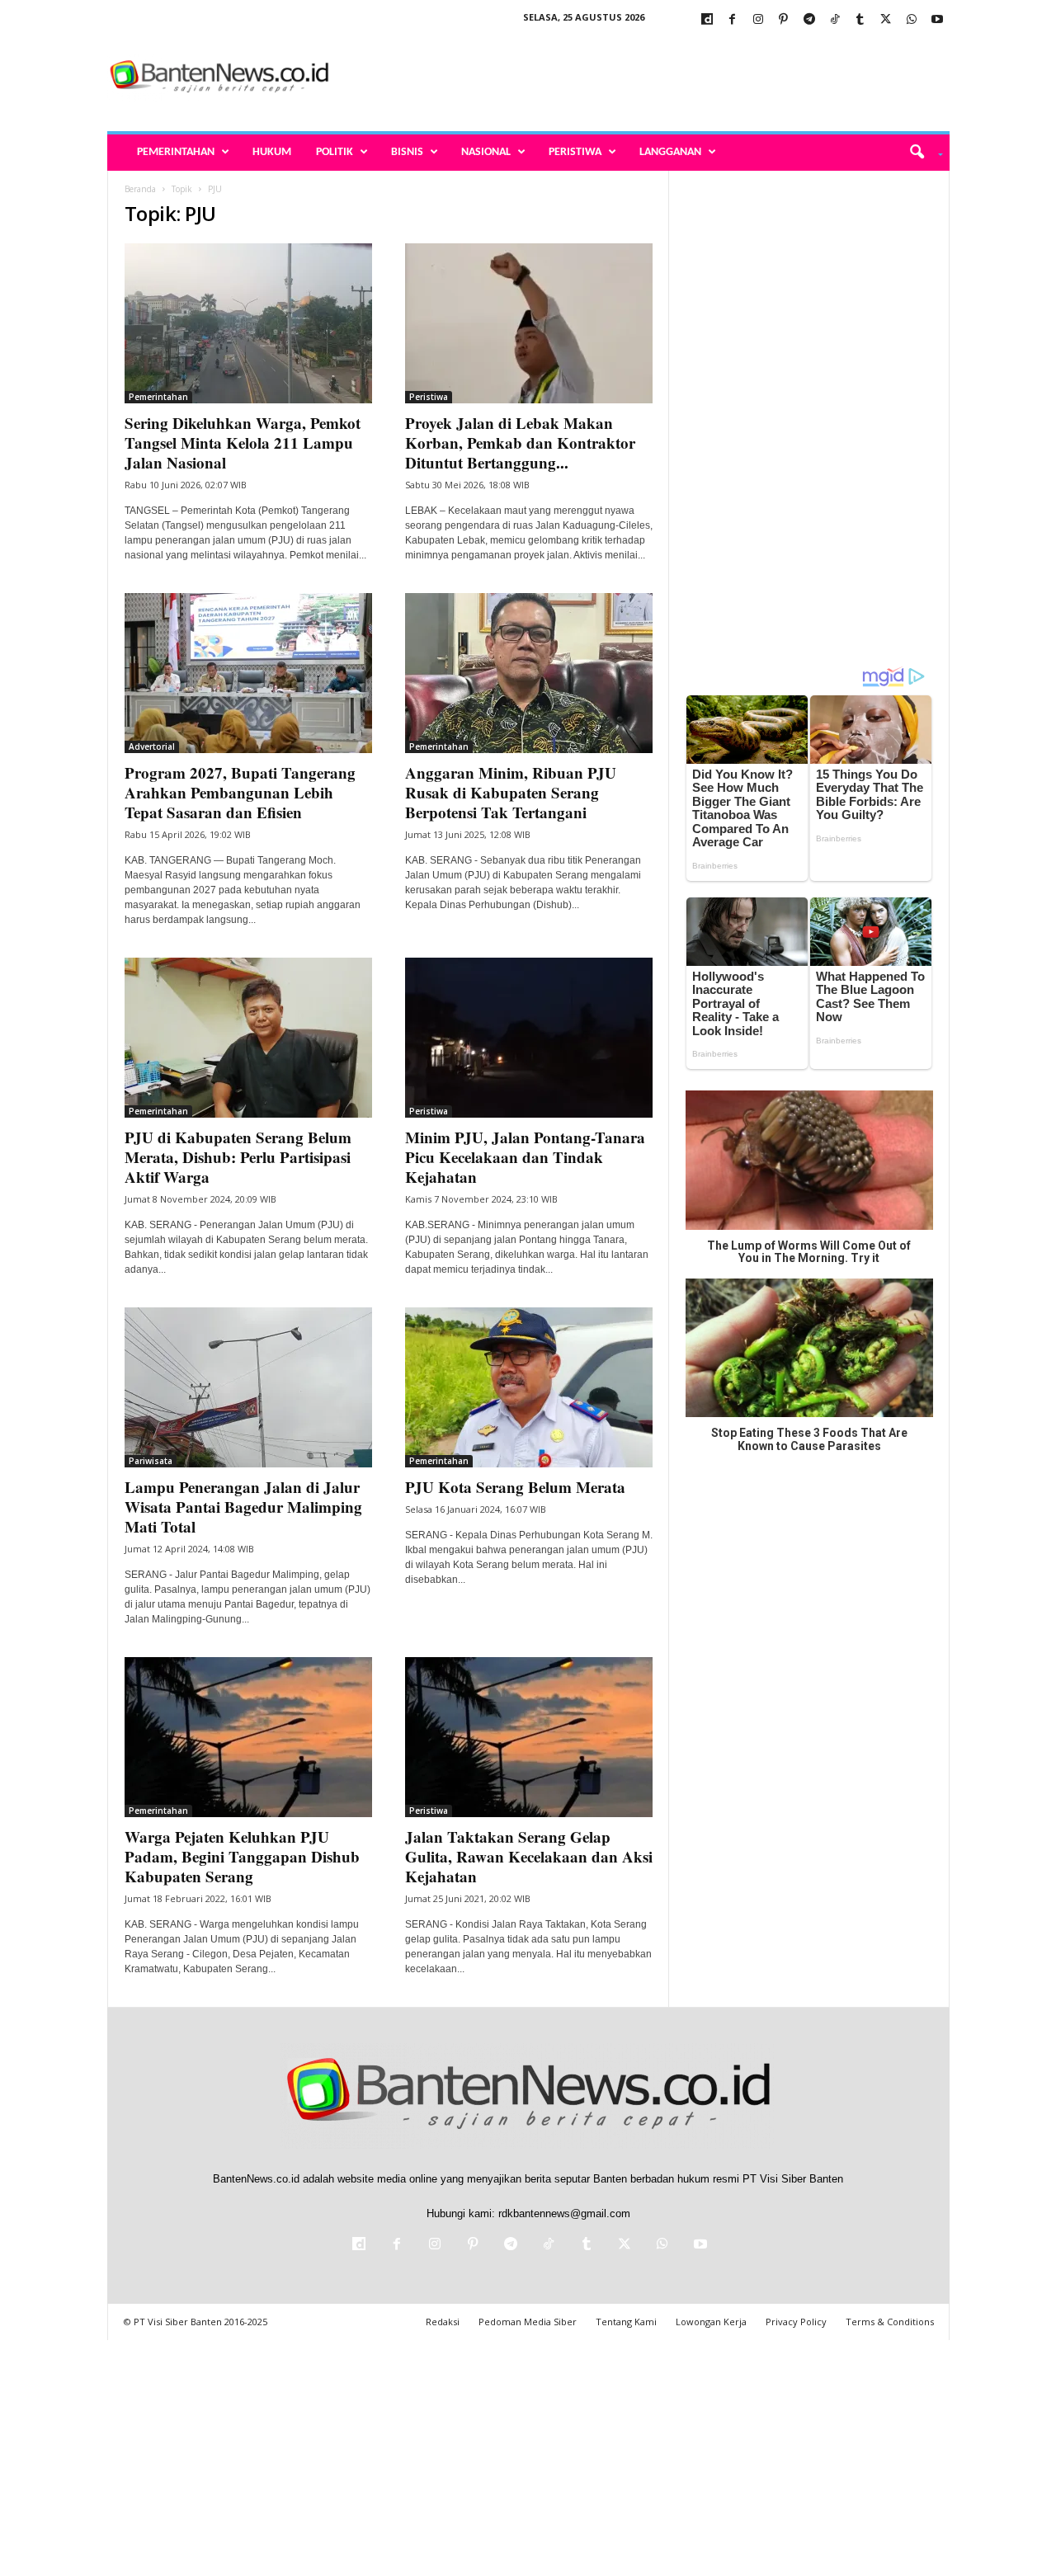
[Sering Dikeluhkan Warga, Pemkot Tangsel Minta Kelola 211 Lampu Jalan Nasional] (248, 323)
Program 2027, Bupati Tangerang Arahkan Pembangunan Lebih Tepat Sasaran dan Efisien (240, 792)
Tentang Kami (626, 2322)
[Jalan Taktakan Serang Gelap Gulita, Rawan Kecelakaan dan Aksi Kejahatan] (529, 1737)
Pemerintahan (176, 152)
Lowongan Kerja (711, 2322)
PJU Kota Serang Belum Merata (515, 1487)
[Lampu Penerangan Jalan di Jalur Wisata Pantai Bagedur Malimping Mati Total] (248, 1387)
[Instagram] (758, 20)
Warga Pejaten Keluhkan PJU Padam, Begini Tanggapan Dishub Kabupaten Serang (242, 1856)
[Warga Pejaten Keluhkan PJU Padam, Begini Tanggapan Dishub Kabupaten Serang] (248, 1737)
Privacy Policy (796, 2322)
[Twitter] (886, 20)
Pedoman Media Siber (528, 2322)
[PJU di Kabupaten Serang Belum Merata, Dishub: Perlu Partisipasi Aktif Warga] (248, 1038)
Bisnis (407, 152)
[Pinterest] (784, 20)
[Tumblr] (860, 20)
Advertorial (152, 746)
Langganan (670, 152)
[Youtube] (937, 20)
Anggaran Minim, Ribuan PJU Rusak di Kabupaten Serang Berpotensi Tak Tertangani (511, 792)
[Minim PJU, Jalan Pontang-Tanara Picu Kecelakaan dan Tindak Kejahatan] (529, 1038)
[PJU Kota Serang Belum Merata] (529, 1387)
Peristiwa (575, 152)
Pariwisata (151, 1461)
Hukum (272, 152)
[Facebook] (733, 20)
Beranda (140, 189)
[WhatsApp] (912, 20)
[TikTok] (835, 20)
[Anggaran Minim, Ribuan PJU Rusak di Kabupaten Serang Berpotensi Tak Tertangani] (529, 673)
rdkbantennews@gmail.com (564, 2213)
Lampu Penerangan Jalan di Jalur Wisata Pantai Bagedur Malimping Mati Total (243, 1507)
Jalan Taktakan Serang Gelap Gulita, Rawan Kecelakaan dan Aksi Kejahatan (529, 1856)
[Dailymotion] (707, 20)
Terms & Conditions (890, 2322)
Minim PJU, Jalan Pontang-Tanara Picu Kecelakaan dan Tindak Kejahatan (525, 1157)
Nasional (486, 152)
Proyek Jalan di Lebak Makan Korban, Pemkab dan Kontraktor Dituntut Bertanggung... (520, 443)
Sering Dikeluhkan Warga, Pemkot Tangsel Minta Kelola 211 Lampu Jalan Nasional (243, 443)
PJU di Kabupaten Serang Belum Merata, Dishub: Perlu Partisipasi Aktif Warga (238, 1157)
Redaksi (443, 2322)
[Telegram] (809, 20)
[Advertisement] (649, 78)
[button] (920, 153)
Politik (335, 152)
